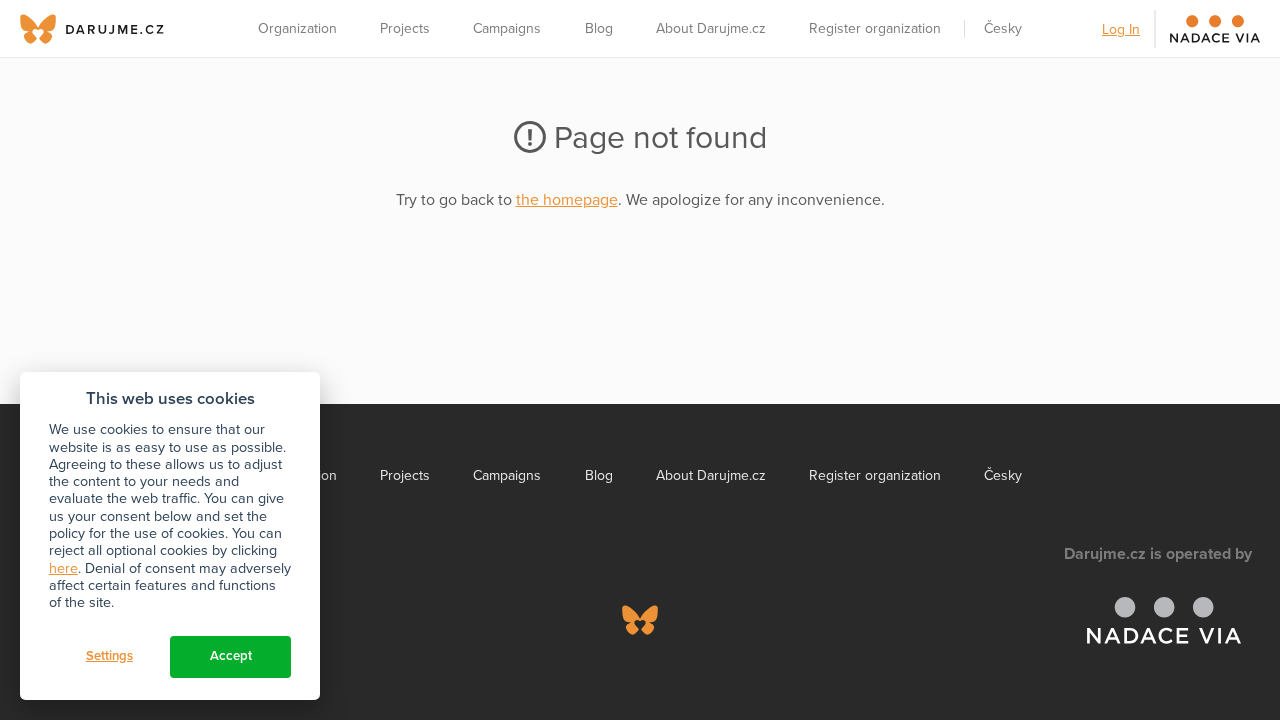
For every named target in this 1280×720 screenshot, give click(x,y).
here (63, 568)
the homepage (567, 200)
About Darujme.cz (711, 28)
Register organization (875, 28)
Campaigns (507, 28)
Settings (109, 656)
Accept (231, 656)
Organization (297, 28)
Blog (599, 28)
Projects (405, 28)
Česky (1003, 28)
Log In (1121, 29)
